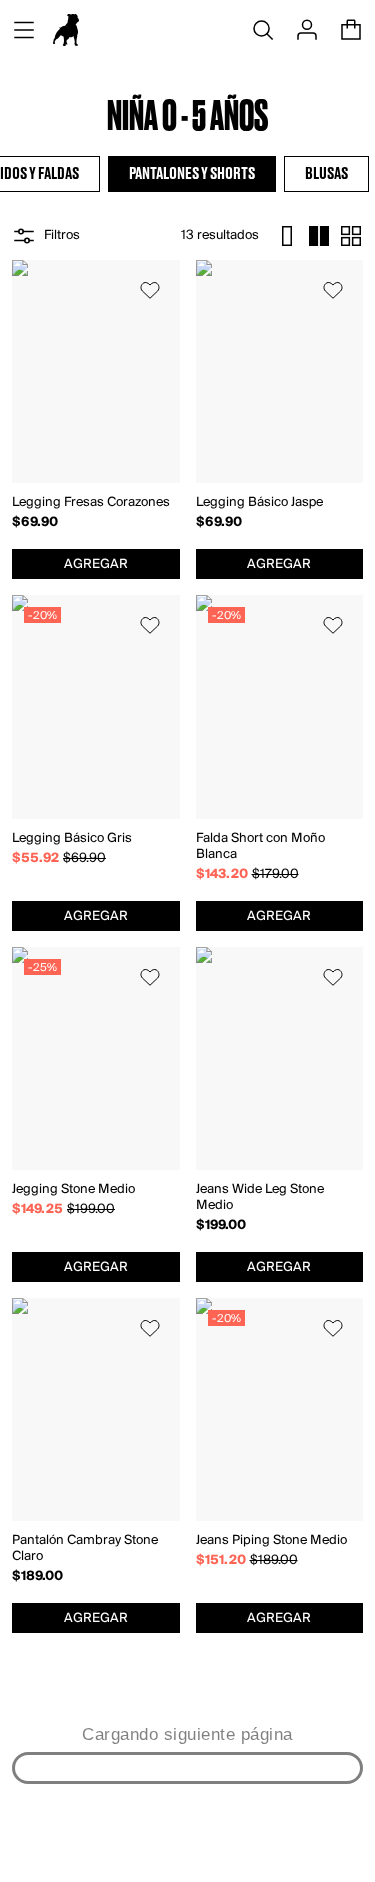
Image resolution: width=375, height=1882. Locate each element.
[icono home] (66, 30)
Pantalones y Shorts (192, 174)
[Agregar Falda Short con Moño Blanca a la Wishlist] (333, 625)
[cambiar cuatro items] (319, 236)
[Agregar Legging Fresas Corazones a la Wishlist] (150, 290)
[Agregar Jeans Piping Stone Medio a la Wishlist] (333, 1328)
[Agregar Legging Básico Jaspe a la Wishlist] (333, 290)
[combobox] (96, 564)
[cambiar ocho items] (351, 236)
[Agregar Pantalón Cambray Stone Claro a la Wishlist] (150, 1328)
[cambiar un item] (287, 236)
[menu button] (24, 30)
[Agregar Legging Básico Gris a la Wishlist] (150, 625)
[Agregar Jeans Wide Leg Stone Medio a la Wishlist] (333, 977)
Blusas (326, 174)
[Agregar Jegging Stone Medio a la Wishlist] (150, 977)
